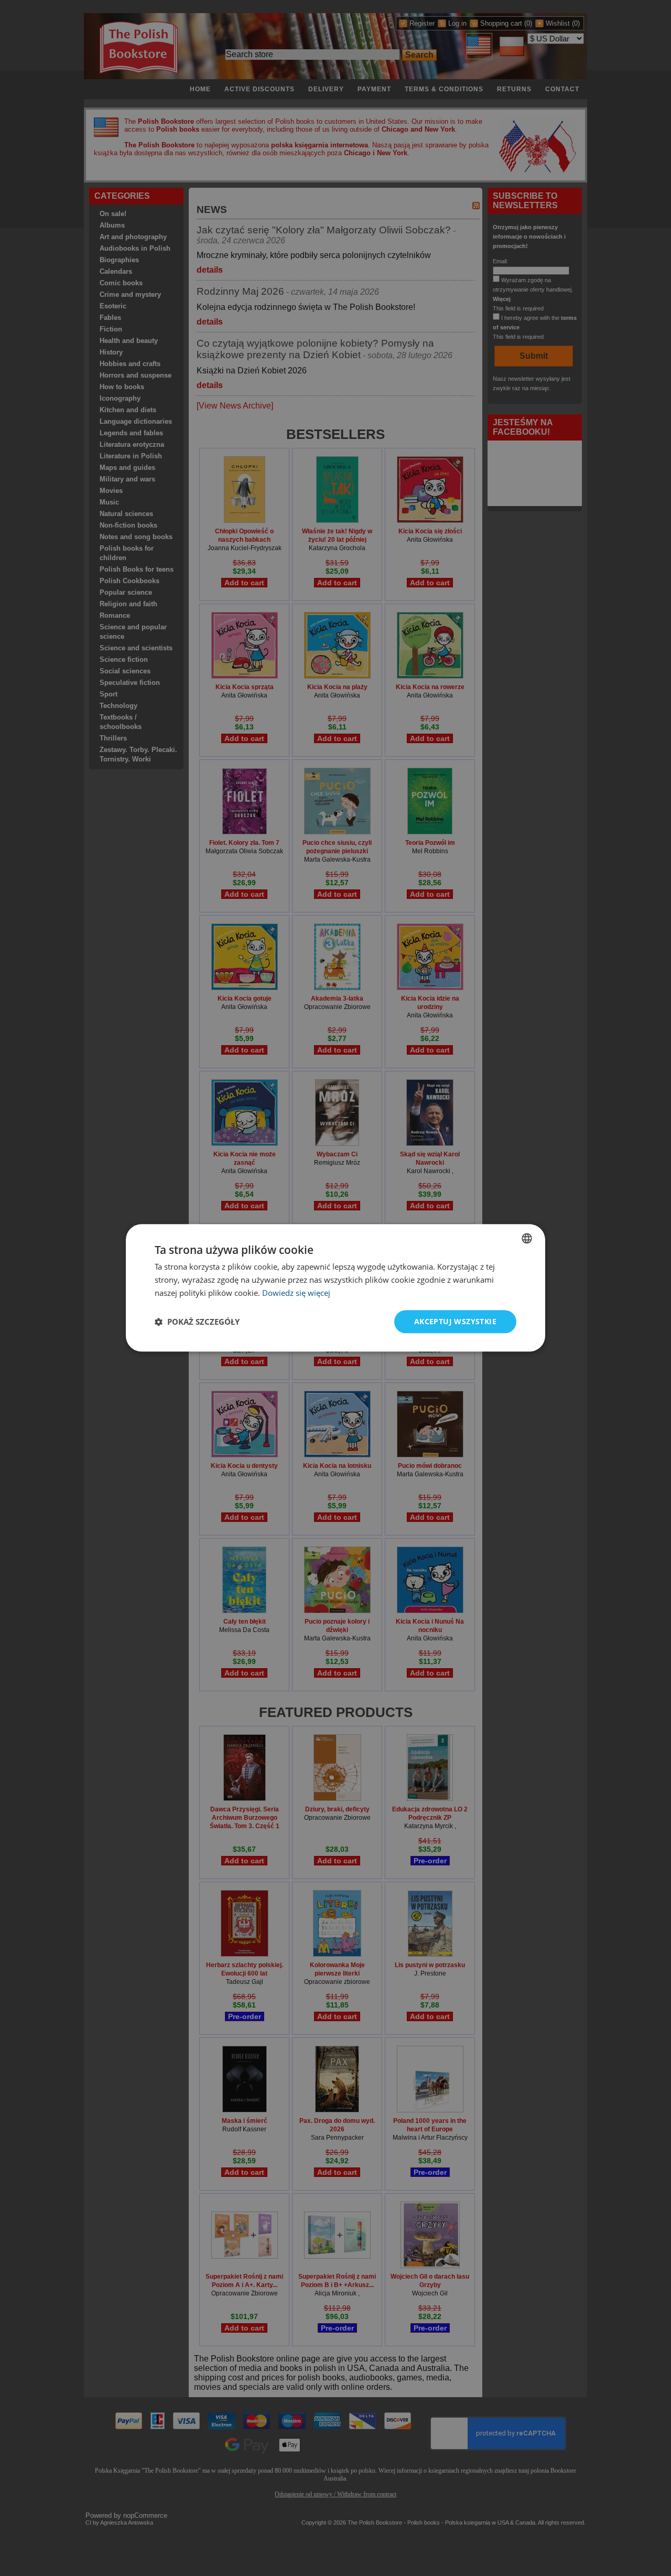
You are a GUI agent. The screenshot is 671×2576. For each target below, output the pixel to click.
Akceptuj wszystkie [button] (455, 1321)
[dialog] (335, 1288)
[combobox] (527, 1238)
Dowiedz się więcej (296, 1293)
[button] (197, 1322)
